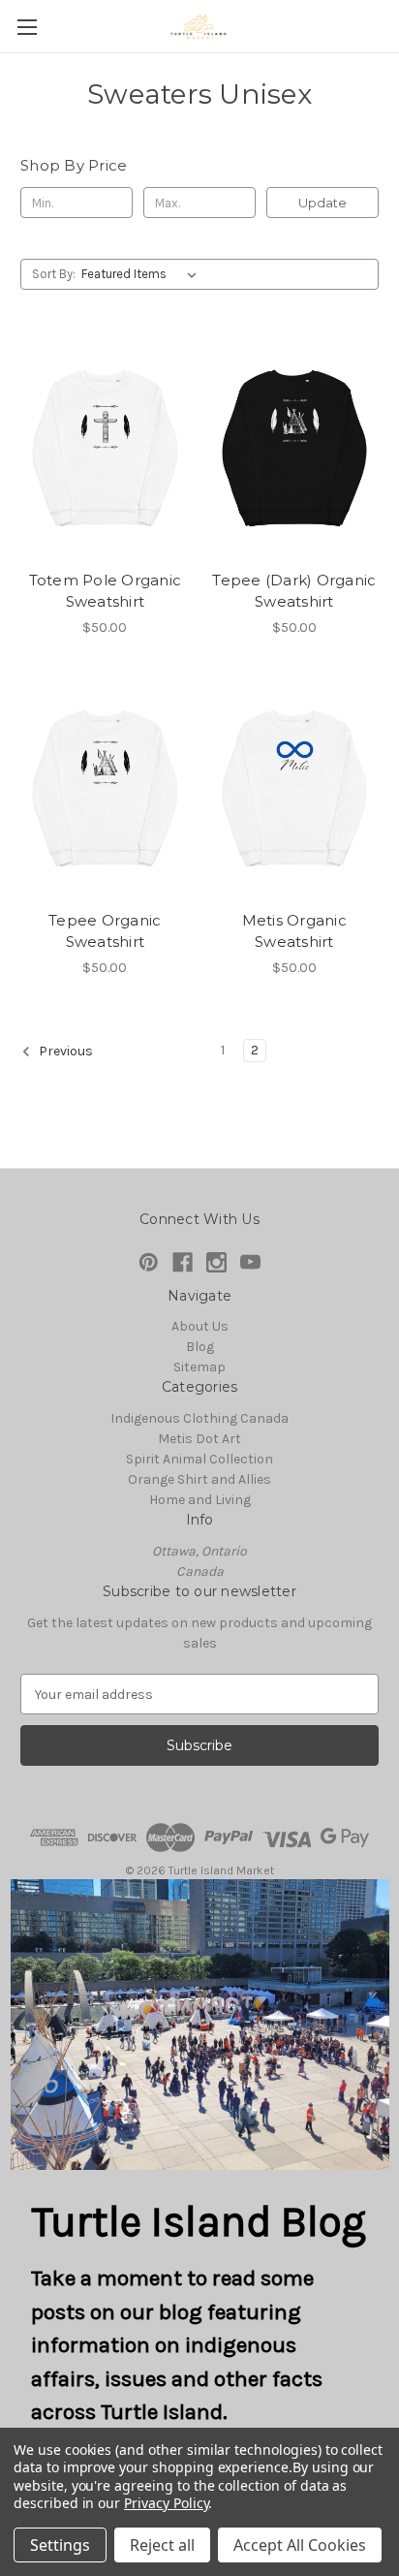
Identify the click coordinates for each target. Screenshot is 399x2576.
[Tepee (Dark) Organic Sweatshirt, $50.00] (295, 448)
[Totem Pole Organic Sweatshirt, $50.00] (105, 448)
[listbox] (143, 274)
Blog (200, 1347)
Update (322, 203)
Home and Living (200, 1500)
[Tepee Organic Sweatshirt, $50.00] (105, 789)
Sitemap (199, 1367)
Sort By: (54, 274)
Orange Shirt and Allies (199, 1479)
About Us (200, 1326)
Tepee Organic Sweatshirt (105, 931)
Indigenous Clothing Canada (199, 1418)
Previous (64, 1051)
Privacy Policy (166, 2503)
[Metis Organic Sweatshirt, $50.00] (295, 789)
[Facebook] (183, 1262)
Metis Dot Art (199, 1439)
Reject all (162, 2545)
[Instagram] (216, 1262)
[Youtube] (250, 1262)
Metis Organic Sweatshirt (294, 931)
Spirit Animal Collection (199, 1459)
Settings (60, 2545)
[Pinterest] (149, 1262)
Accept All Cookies (300, 2545)
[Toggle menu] (27, 27)
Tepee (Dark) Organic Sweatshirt (294, 591)
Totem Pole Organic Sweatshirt (106, 591)
